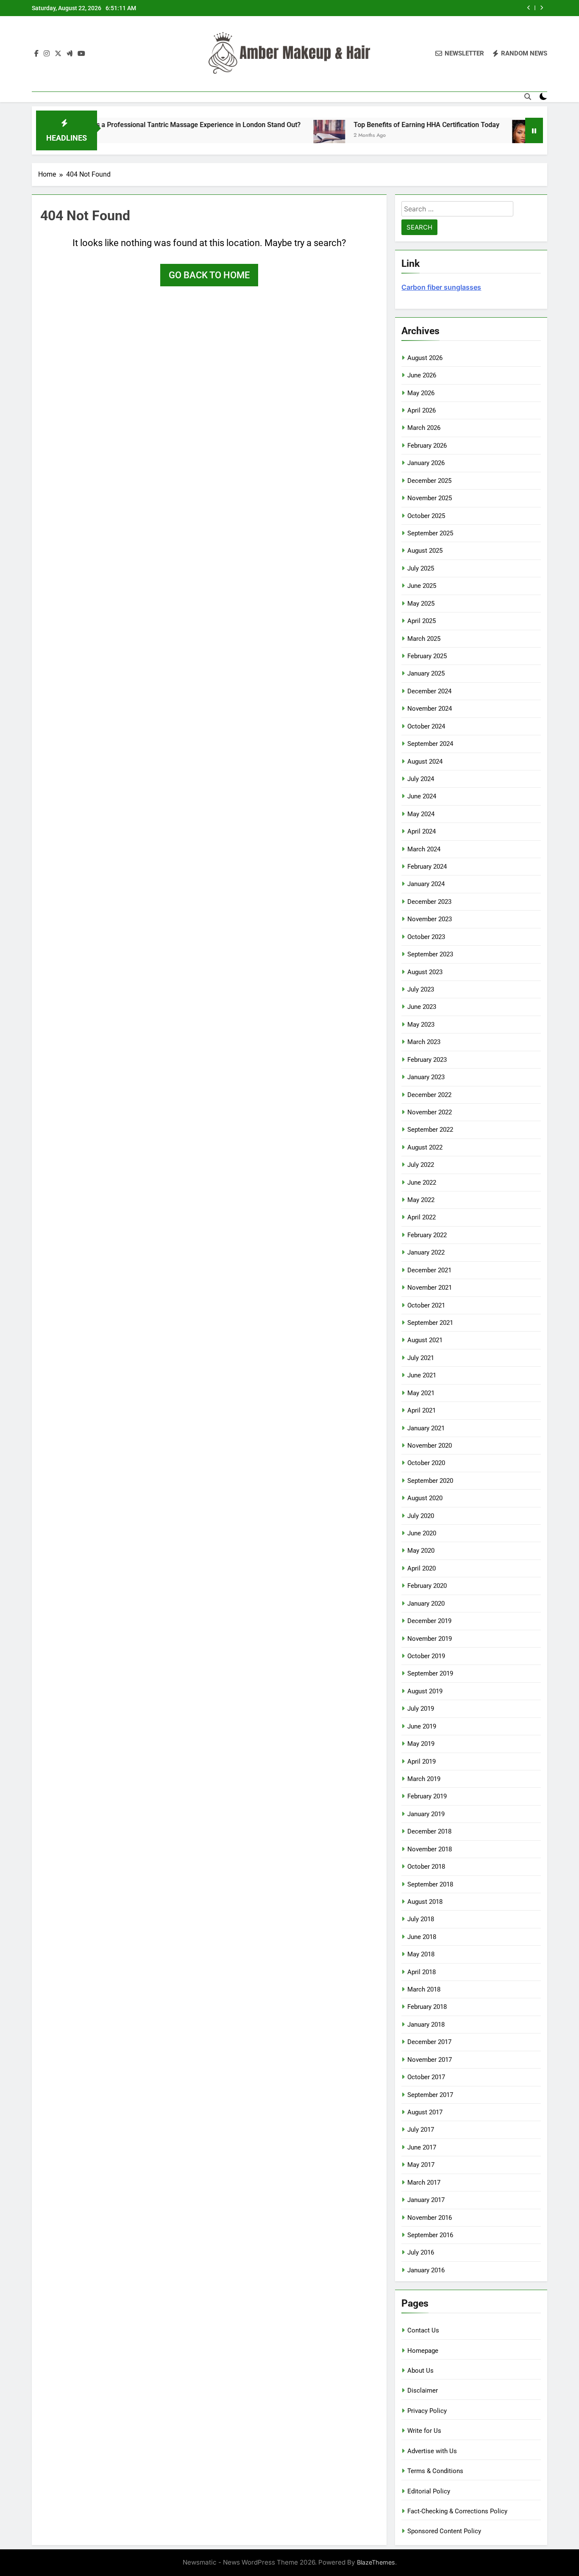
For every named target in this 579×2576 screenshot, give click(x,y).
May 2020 (421, 1551)
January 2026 (426, 463)
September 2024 (430, 744)
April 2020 (422, 1568)
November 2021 (430, 1288)
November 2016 (430, 2218)
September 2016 (430, 2235)
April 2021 (422, 1410)
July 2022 (421, 1165)
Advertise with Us (432, 2451)
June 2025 (422, 586)
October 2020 (426, 1463)
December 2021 (429, 1270)
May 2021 (421, 1393)
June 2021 (422, 1375)
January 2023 (426, 1077)
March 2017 (424, 2183)
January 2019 (426, 1814)
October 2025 (426, 516)
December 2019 (429, 1621)
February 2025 (427, 656)
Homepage (423, 2351)
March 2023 (424, 1042)
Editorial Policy (429, 2491)
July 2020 (421, 1516)
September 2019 (430, 1673)
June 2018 (422, 1937)
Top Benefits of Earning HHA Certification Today (378, 125)
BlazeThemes (376, 2562)
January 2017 (426, 2200)
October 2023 (426, 937)
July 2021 (421, 1358)
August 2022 (425, 1147)
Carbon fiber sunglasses (441, 287)
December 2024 (429, 691)
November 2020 (430, 1446)
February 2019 (427, 1796)
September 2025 (430, 533)
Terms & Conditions (435, 2471)
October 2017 (426, 2077)
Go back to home (209, 275)
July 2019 (421, 1709)
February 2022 (427, 1235)
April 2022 (422, 1217)
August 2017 (425, 2112)
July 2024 (421, 779)
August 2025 (425, 551)
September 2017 (430, 2095)
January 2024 (426, 884)
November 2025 (430, 498)
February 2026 (427, 446)
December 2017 (429, 2042)
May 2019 (421, 1744)
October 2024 (426, 726)
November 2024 (430, 709)
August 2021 (425, 1340)
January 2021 (426, 1428)
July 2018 (421, 1919)
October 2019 (426, 1656)
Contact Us (423, 2330)
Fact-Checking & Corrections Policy (457, 2511)
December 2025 (429, 481)
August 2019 (425, 1691)
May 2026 (421, 393)
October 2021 (426, 1305)
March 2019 (424, 1779)
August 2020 (425, 1498)
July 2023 (421, 989)
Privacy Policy (427, 2411)
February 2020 (427, 1586)
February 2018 (427, 2007)
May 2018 (421, 1954)
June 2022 (422, 1183)
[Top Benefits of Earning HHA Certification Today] (281, 136)
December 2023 (429, 902)
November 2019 (430, 1639)
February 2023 (427, 1060)
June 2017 (422, 2147)
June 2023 (422, 1007)
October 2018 (426, 1867)
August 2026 (425, 358)
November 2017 (430, 2060)
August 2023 (425, 972)
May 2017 (421, 2165)
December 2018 (429, 1831)
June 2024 (422, 796)
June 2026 (422, 375)
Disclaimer (423, 2390)
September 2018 (430, 1884)
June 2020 (422, 1533)
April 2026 (422, 410)
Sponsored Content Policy (444, 2531)
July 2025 (421, 568)
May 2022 (421, 1200)
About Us (420, 2371)
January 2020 (426, 1604)
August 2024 (425, 762)
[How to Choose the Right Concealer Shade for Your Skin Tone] (480, 136)
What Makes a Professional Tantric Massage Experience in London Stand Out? (133, 125)
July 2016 (421, 2252)
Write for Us (424, 2431)
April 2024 (422, 831)
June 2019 (422, 1726)
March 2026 (424, 428)
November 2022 (430, 1112)
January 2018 (426, 2025)
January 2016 (426, 2270)
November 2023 (430, 919)
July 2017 (421, 2130)
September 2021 (430, 1323)
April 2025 (422, 621)
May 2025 (421, 604)
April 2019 (422, 1762)
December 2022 (429, 1095)
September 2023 (430, 954)
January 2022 (426, 1252)
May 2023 (421, 1025)
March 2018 (424, 1989)
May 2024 (421, 814)
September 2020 (430, 1481)
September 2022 (430, 1130)
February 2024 (427, 867)
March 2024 (424, 849)
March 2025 (424, 639)
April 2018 (422, 1972)
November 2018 (430, 1849)
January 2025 (426, 673)
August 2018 (425, 1902)
